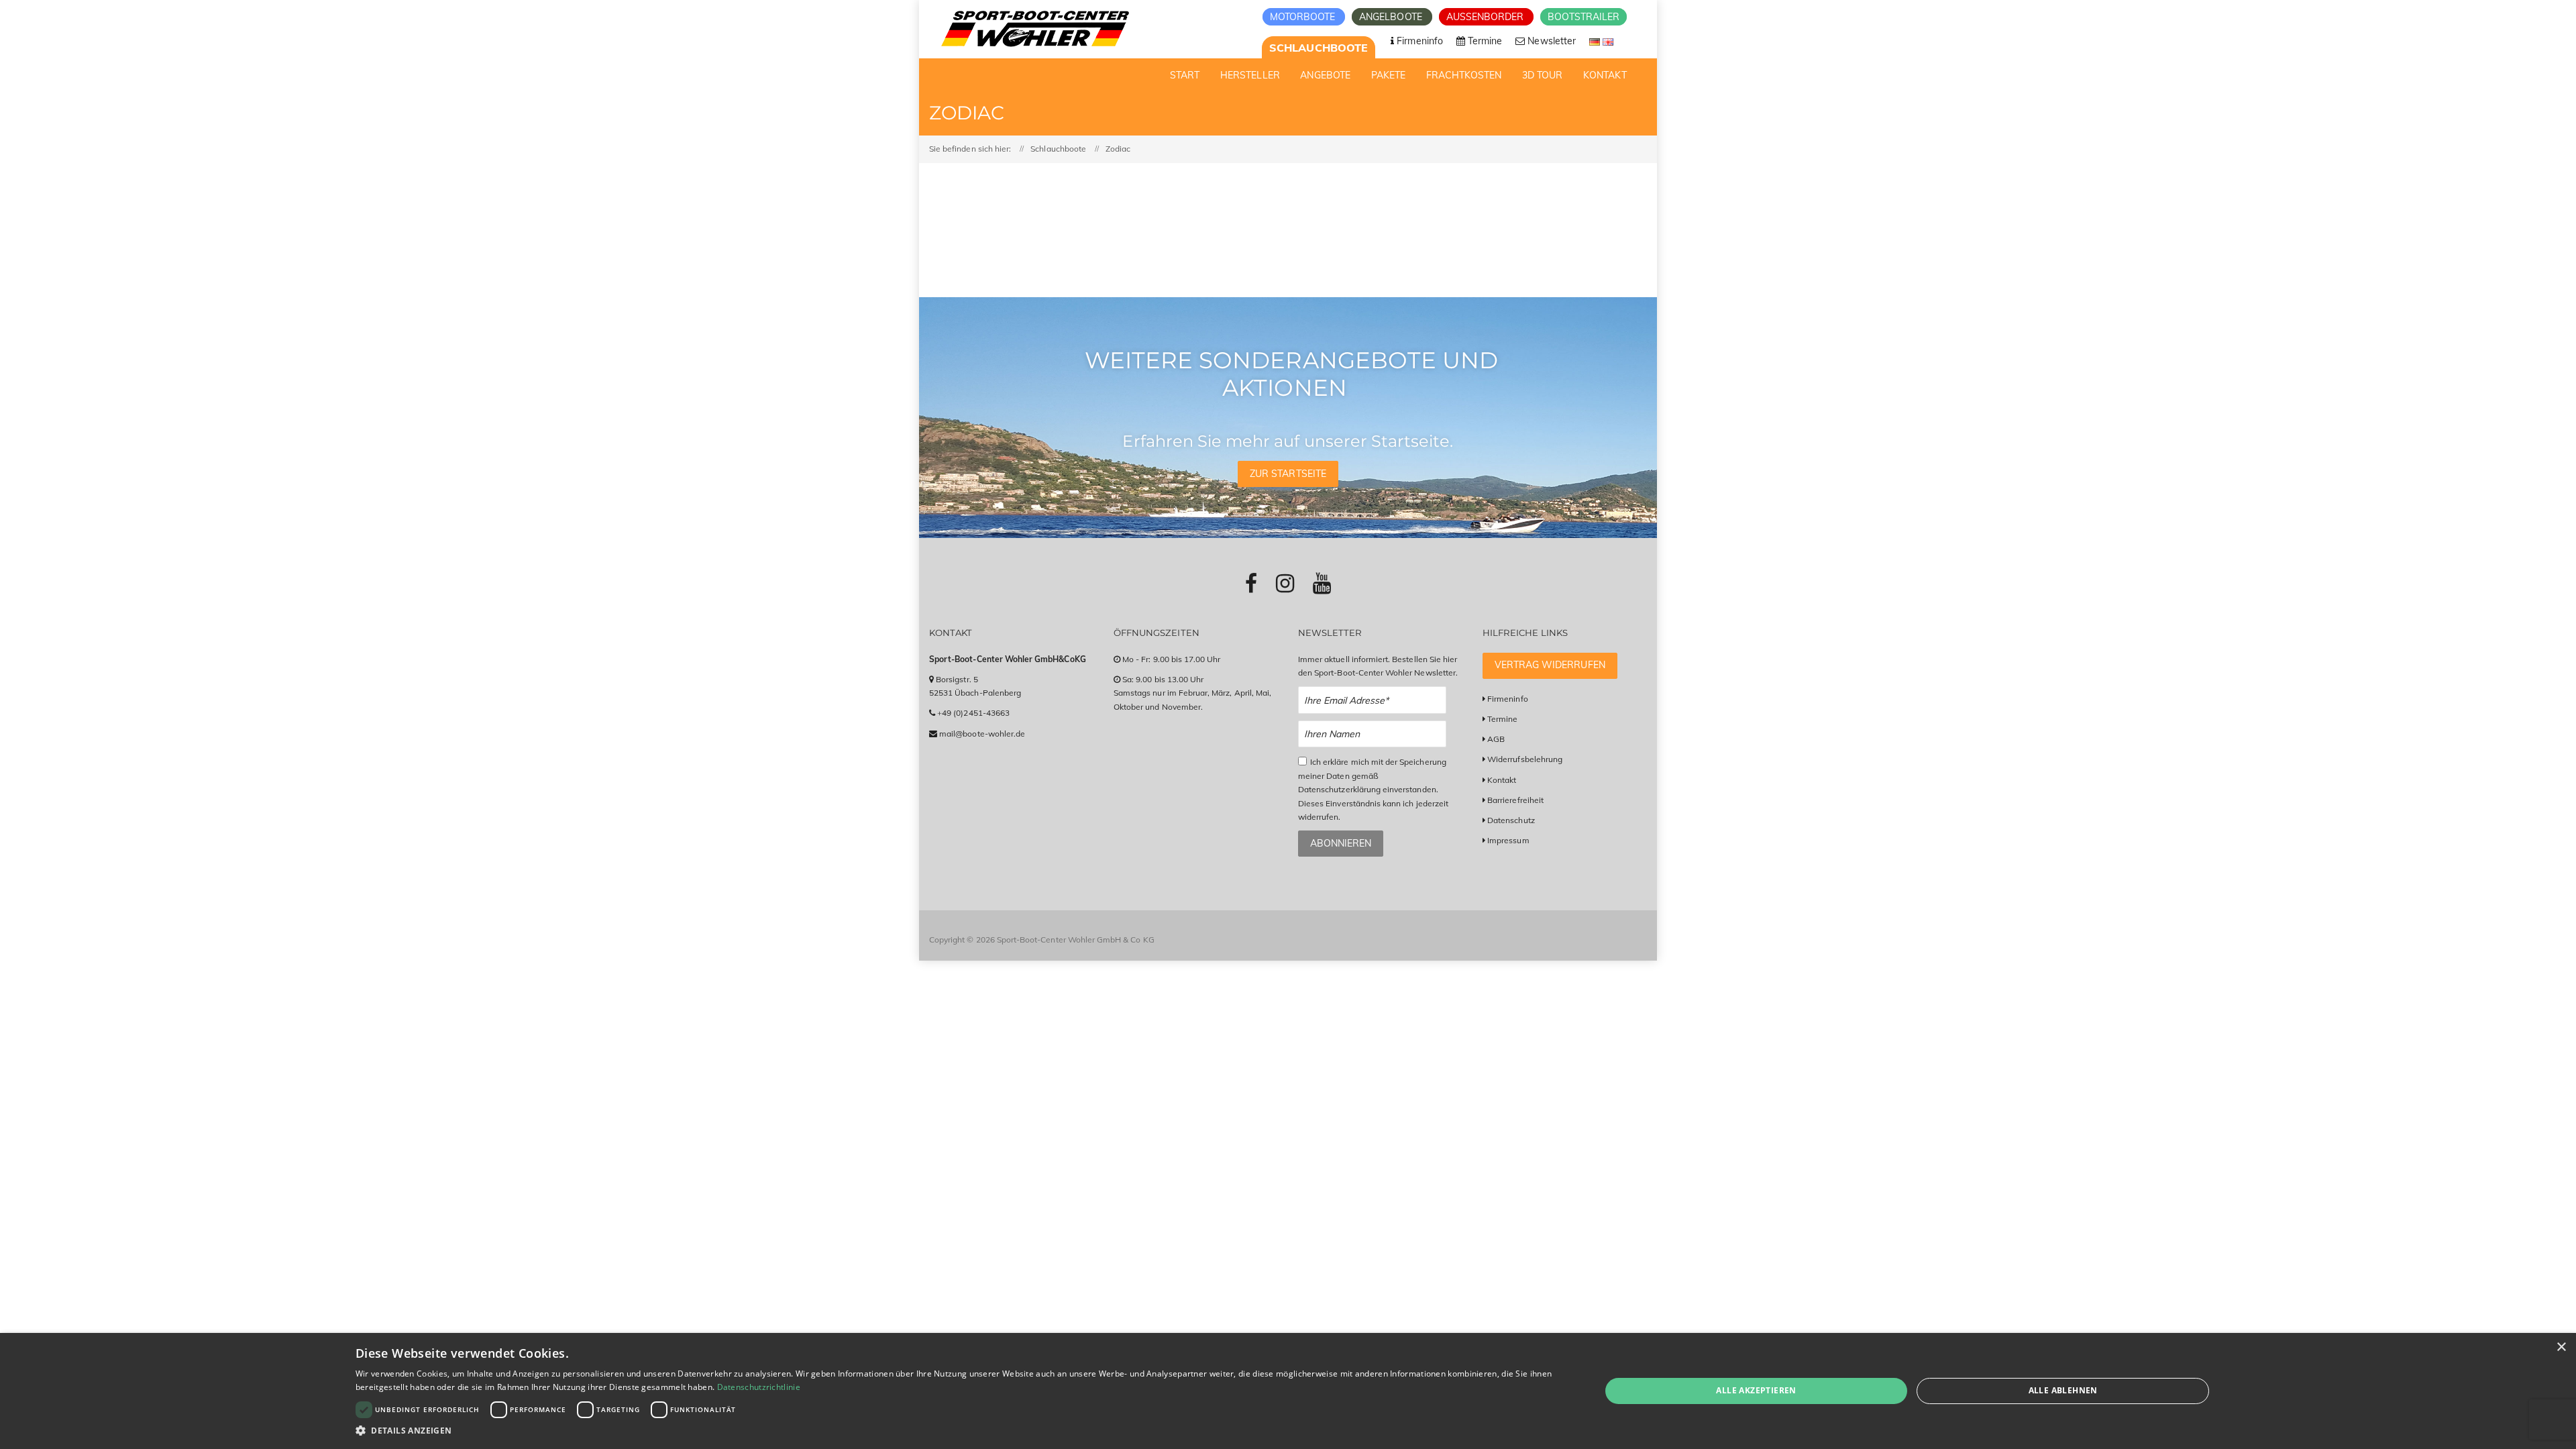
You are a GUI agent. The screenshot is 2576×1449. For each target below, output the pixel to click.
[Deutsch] (1596, 41)
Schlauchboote (1319, 48)
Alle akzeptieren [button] (1756, 1390)
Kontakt (1502, 780)
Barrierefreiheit (1515, 800)
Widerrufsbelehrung (1525, 759)
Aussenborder (1487, 17)
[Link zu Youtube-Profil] (1322, 583)
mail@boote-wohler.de (982, 734)
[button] (960, 1431)
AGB (1496, 739)
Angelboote (1392, 17)
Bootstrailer (1584, 17)
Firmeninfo (1508, 699)
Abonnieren (1341, 843)
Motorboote (1304, 17)
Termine (1502, 719)
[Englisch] (1608, 41)
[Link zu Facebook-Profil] (1251, 583)
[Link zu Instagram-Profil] (1285, 583)
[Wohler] (1034, 29)
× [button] (2561, 1347)
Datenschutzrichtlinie (759, 1387)
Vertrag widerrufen (1550, 665)
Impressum (1508, 840)
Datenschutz (1511, 820)
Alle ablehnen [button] (2063, 1390)
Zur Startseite (1288, 474)
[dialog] (1288, 1391)
